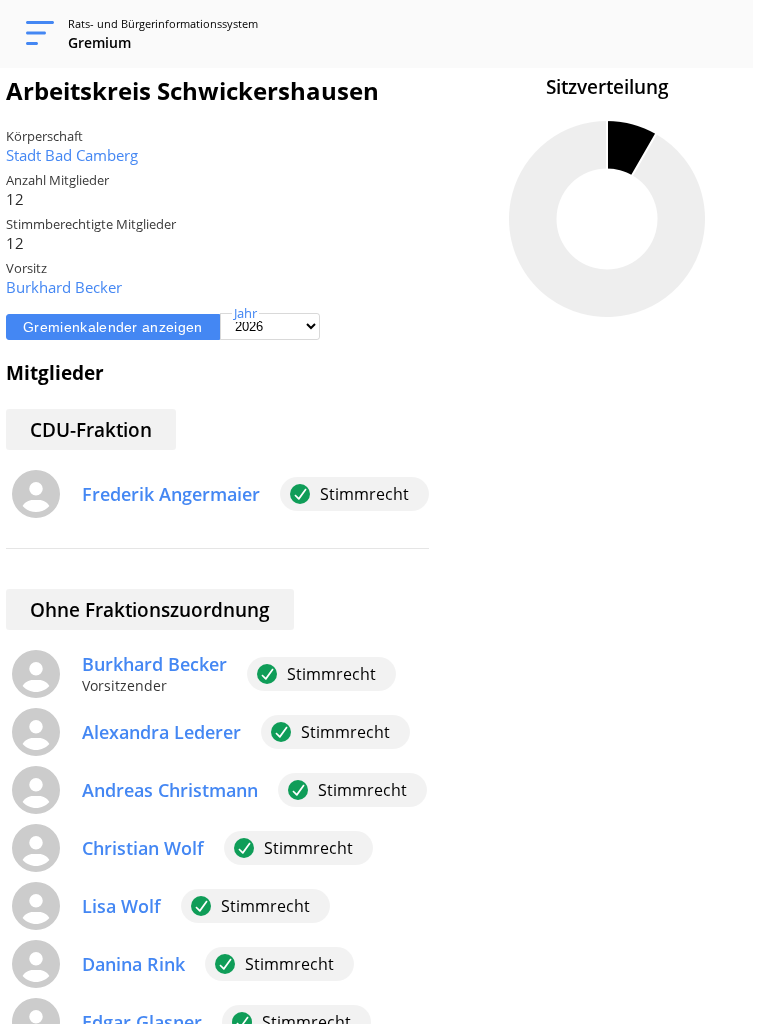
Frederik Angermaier (171, 494)
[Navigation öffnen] (34, 34)
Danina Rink (133, 964)
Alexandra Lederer (161, 732)
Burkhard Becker (64, 287)
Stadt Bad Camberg (72, 155)
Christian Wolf (143, 848)
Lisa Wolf (121, 906)
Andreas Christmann (170, 790)
